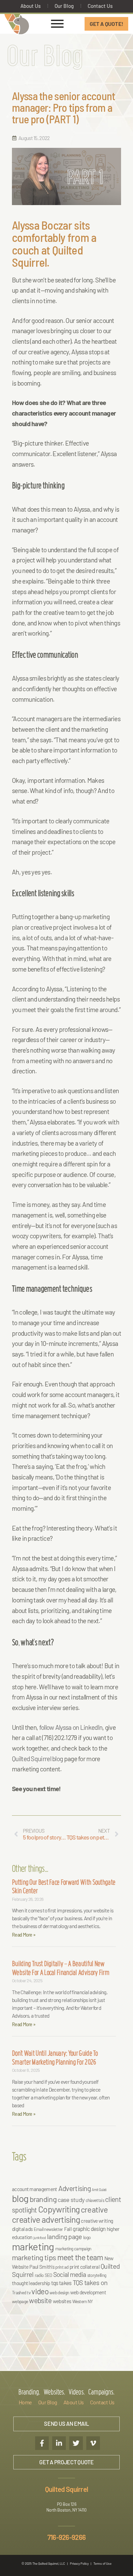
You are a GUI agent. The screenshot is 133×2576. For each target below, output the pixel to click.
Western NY (83, 2301)
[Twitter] (76, 2443)
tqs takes (61, 2283)
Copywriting (59, 2209)
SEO (48, 2275)
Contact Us (100, 6)
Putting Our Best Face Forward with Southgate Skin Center (64, 1888)
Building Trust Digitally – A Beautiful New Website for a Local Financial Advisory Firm (61, 1969)
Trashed (19, 2293)
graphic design (89, 2229)
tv (29, 2293)
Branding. (29, 2393)
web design (59, 2293)
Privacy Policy (79, 2564)
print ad (62, 2267)
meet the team (80, 2257)
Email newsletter (48, 2229)
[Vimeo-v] (93, 2443)
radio (39, 2275)
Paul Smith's (42, 2267)
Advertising (75, 2188)
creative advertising (46, 2219)
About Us (31, 6)
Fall (68, 2229)
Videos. (77, 2393)
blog (20, 2198)
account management (34, 2189)
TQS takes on (90, 2282)
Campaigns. (101, 2393)
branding (43, 2199)
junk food (40, 2238)
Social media (70, 2274)
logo (87, 2237)
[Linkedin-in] (59, 2443)
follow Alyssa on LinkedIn (71, 1727)
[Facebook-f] (42, 2443)
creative (94, 2209)
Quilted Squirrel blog (37, 1759)
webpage (20, 2301)
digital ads (22, 2229)
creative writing (97, 2221)
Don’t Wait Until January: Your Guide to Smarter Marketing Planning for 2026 (55, 2059)
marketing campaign (73, 2249)
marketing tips (34, 2257)
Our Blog (64, 6)
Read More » (24, 1935)
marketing (33, 2246)
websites (62, 2301)
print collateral (85, 2267)
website (40, 2300)
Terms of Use (102, 2564)
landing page (65, 2236)
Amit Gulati (99, 2190)
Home (25, 2402)
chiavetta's (95, 2200)
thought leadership (31, 2283)
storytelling (97, 2275)
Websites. (54, 2393)
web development (88, 2292)
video (40, 2291)
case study (71, 2200)
